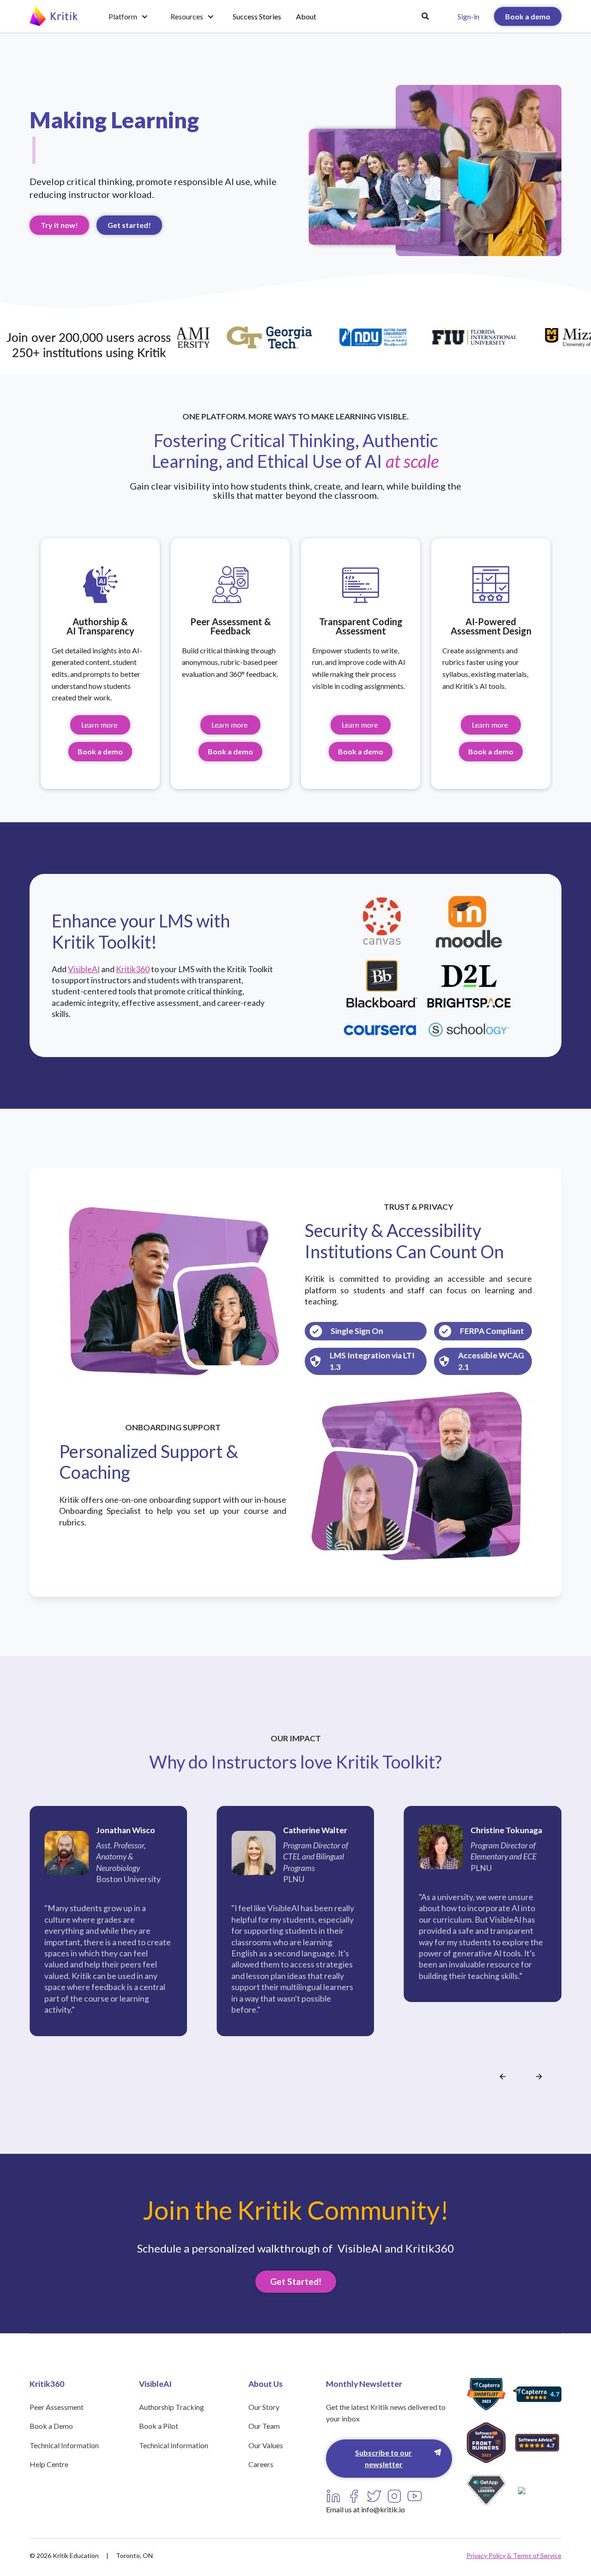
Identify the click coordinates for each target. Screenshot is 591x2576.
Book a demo (528, 16)
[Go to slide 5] (299, 2099)
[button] (128, 17)
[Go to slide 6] (305, 2099)
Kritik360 (133, 969)
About (306, 16)
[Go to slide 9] (321, 2099)
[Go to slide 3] (288, 2099)
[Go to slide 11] (332, 2099)
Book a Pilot (159, 2426)
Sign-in (468, 16)
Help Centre (49, 2464)
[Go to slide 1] (277, 2099)
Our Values (266, 2445)
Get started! (129, 225)
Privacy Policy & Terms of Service (514, 2555)
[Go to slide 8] (316, 2099)
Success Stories (257, 16)
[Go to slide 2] (283, 2099)
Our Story (264, 2407)
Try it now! (59, 225)
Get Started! (296, 2281)
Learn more (100, 725)
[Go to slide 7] (310, 2099)
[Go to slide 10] (327, 2099)
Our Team (264, 2426)
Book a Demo (51, 2426)
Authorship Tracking (172, 2407)
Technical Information (64, 2445)
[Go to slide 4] (294, 2099)
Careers (261, 2464)
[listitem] (108, 1934)
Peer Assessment (57, 2407)
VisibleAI (84, 969)
